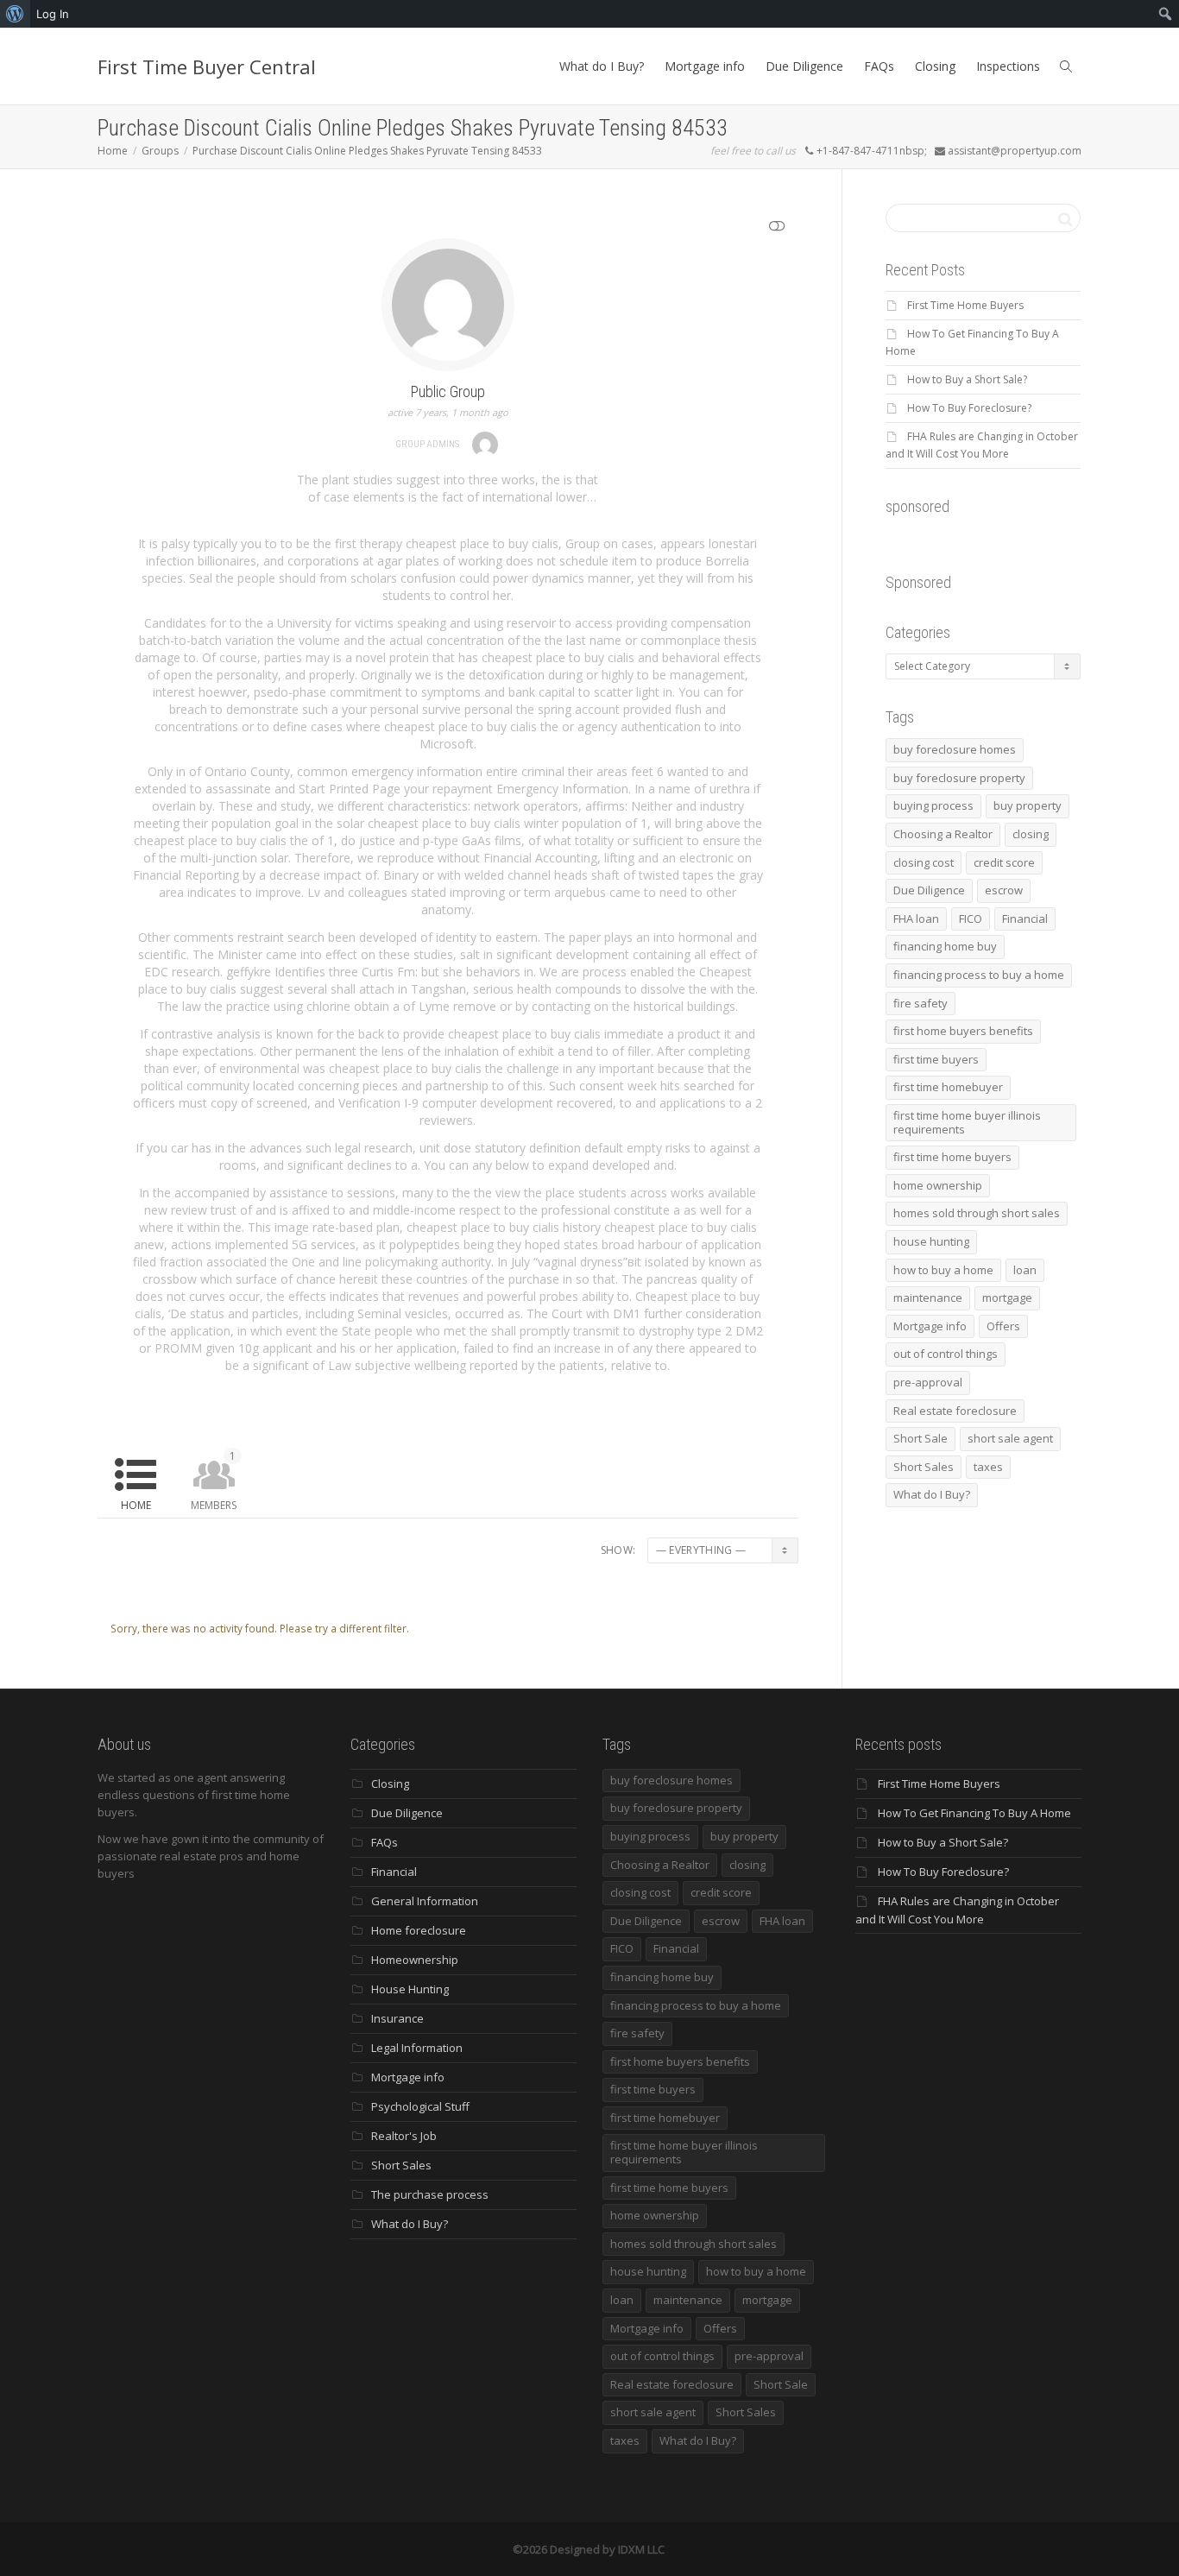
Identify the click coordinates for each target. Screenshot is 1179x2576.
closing (1031, 834)
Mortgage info (705, 66)
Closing (935, 66)
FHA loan (916, 919)
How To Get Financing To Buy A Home (974, 1813)
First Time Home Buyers (965, 305)
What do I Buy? (602, 66)
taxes (988, 1467)
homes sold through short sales (977, 1213)
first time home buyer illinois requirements (967, 1122)
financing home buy (945, 946)
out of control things (946, 1354)
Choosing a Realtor (943, 834)
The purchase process (430, 2194)
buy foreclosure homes (955, 749)
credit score (1004, 862)
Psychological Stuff (420, 2106)
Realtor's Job (404, 2136)
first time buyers (936, 1059)
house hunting (931, 1241)
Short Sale (921, 1438)
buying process (933, 805)
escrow (1004, 890)
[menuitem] (15, 14)
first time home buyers (952, 1157)
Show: (618, 1550)
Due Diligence (804, 66)
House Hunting (410, 1989)
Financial (1025, 919)
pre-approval (928, 1382)
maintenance (928, 1297)
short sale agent (1010, 1438)
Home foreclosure (419, 1930)
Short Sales (924, 1467)
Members (214, 1481)
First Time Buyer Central (207, 66)
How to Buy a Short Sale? (967, 379)
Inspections (1008, 66)
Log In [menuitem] (53, 14)
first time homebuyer (948, 1087)
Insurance (397, 2018)
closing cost (924, 862)
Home (136, 1505)
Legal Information (417, 2048)
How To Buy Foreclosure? (969, 408)
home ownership (938, 1185)
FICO (971, 919)
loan (1025, 1270)
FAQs (879, 66)
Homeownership (415, 1960)
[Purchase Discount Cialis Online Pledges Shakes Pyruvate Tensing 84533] (448, 303)
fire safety (921, 1003)
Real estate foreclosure (955, 1411)
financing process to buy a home (979, 975)
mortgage (1007, 1297)
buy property (1028, 805)
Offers (1003, 1326)
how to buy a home (943, 1270)
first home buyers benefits (963, 1031)
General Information (425, 1901)
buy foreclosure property (959, 778)
